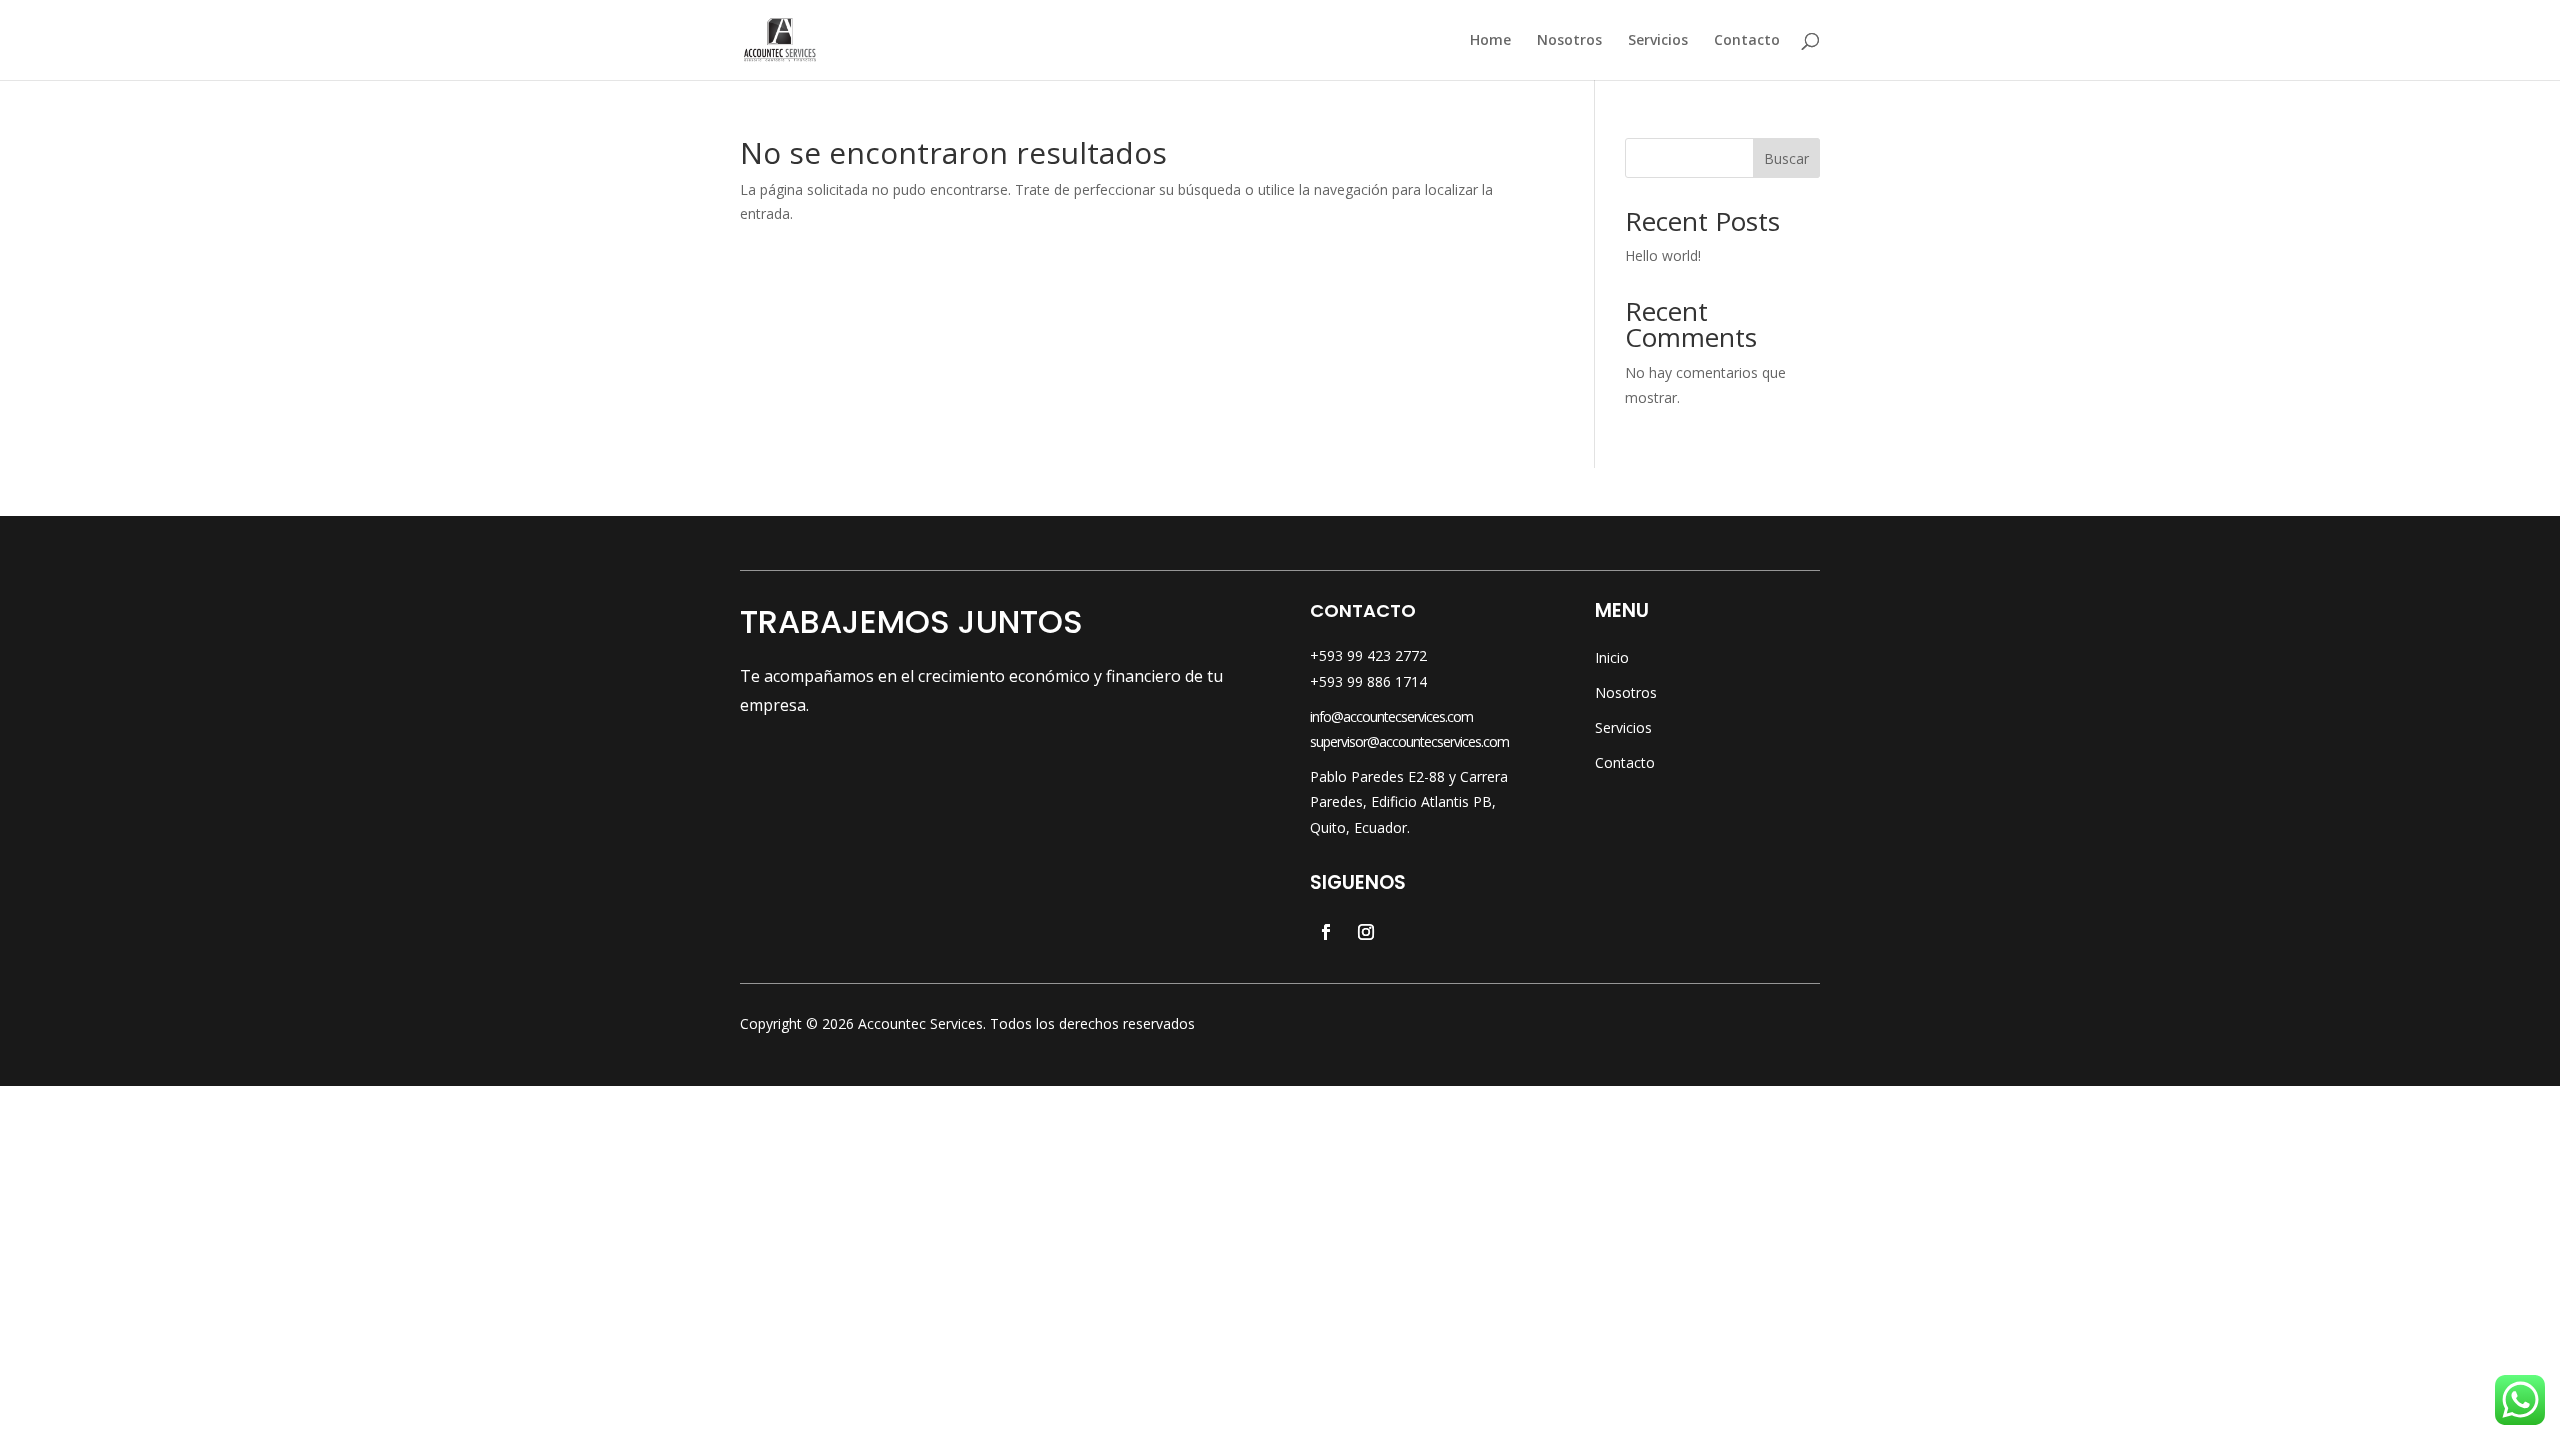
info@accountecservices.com (1391, 716)
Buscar (1786, 158)
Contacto (1747, 41)
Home (1490, 41)
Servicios (1658, 41)
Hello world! (1663, 255)
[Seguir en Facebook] (1326, 932)
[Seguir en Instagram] (1366, 932)
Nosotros (1569, 41)
